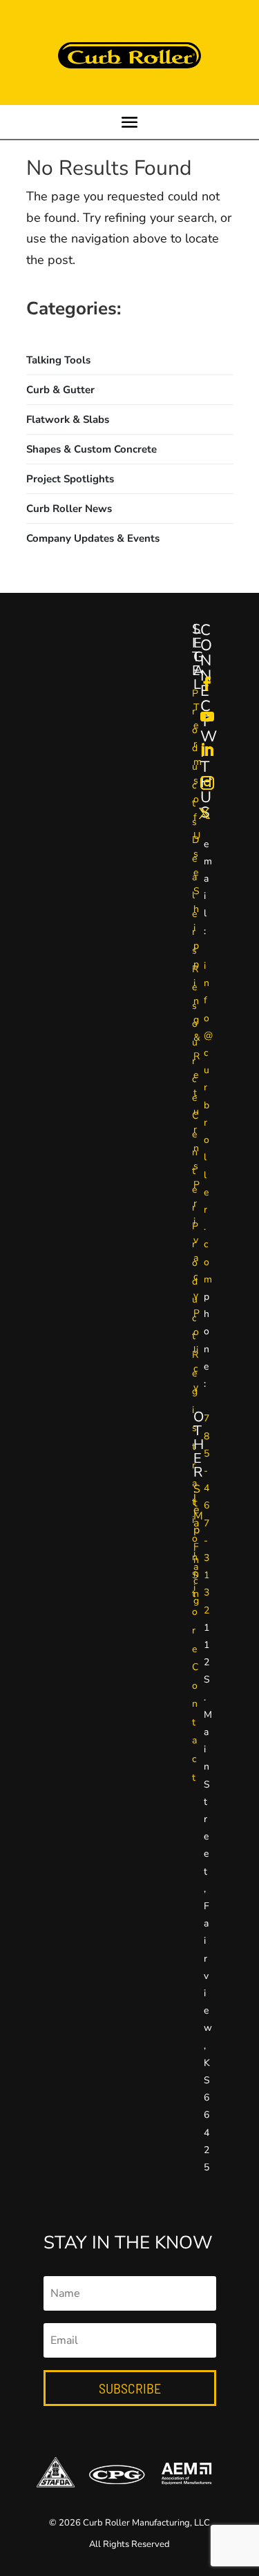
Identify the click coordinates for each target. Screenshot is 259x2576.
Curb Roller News (69, 509)
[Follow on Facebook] (207, 683)
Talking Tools (58, 360)
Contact (195, 1722)
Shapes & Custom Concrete (92, 449)
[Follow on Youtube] (207, 717)
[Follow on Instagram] (207, 783)
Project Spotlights (70, 479)
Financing (196, 1574)
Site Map (198, 1509)
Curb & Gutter (60, 390)
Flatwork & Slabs (68, 419)
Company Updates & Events (93, 538)
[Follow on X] (204, 813)
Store (195, 1612)
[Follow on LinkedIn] (207, 750)
